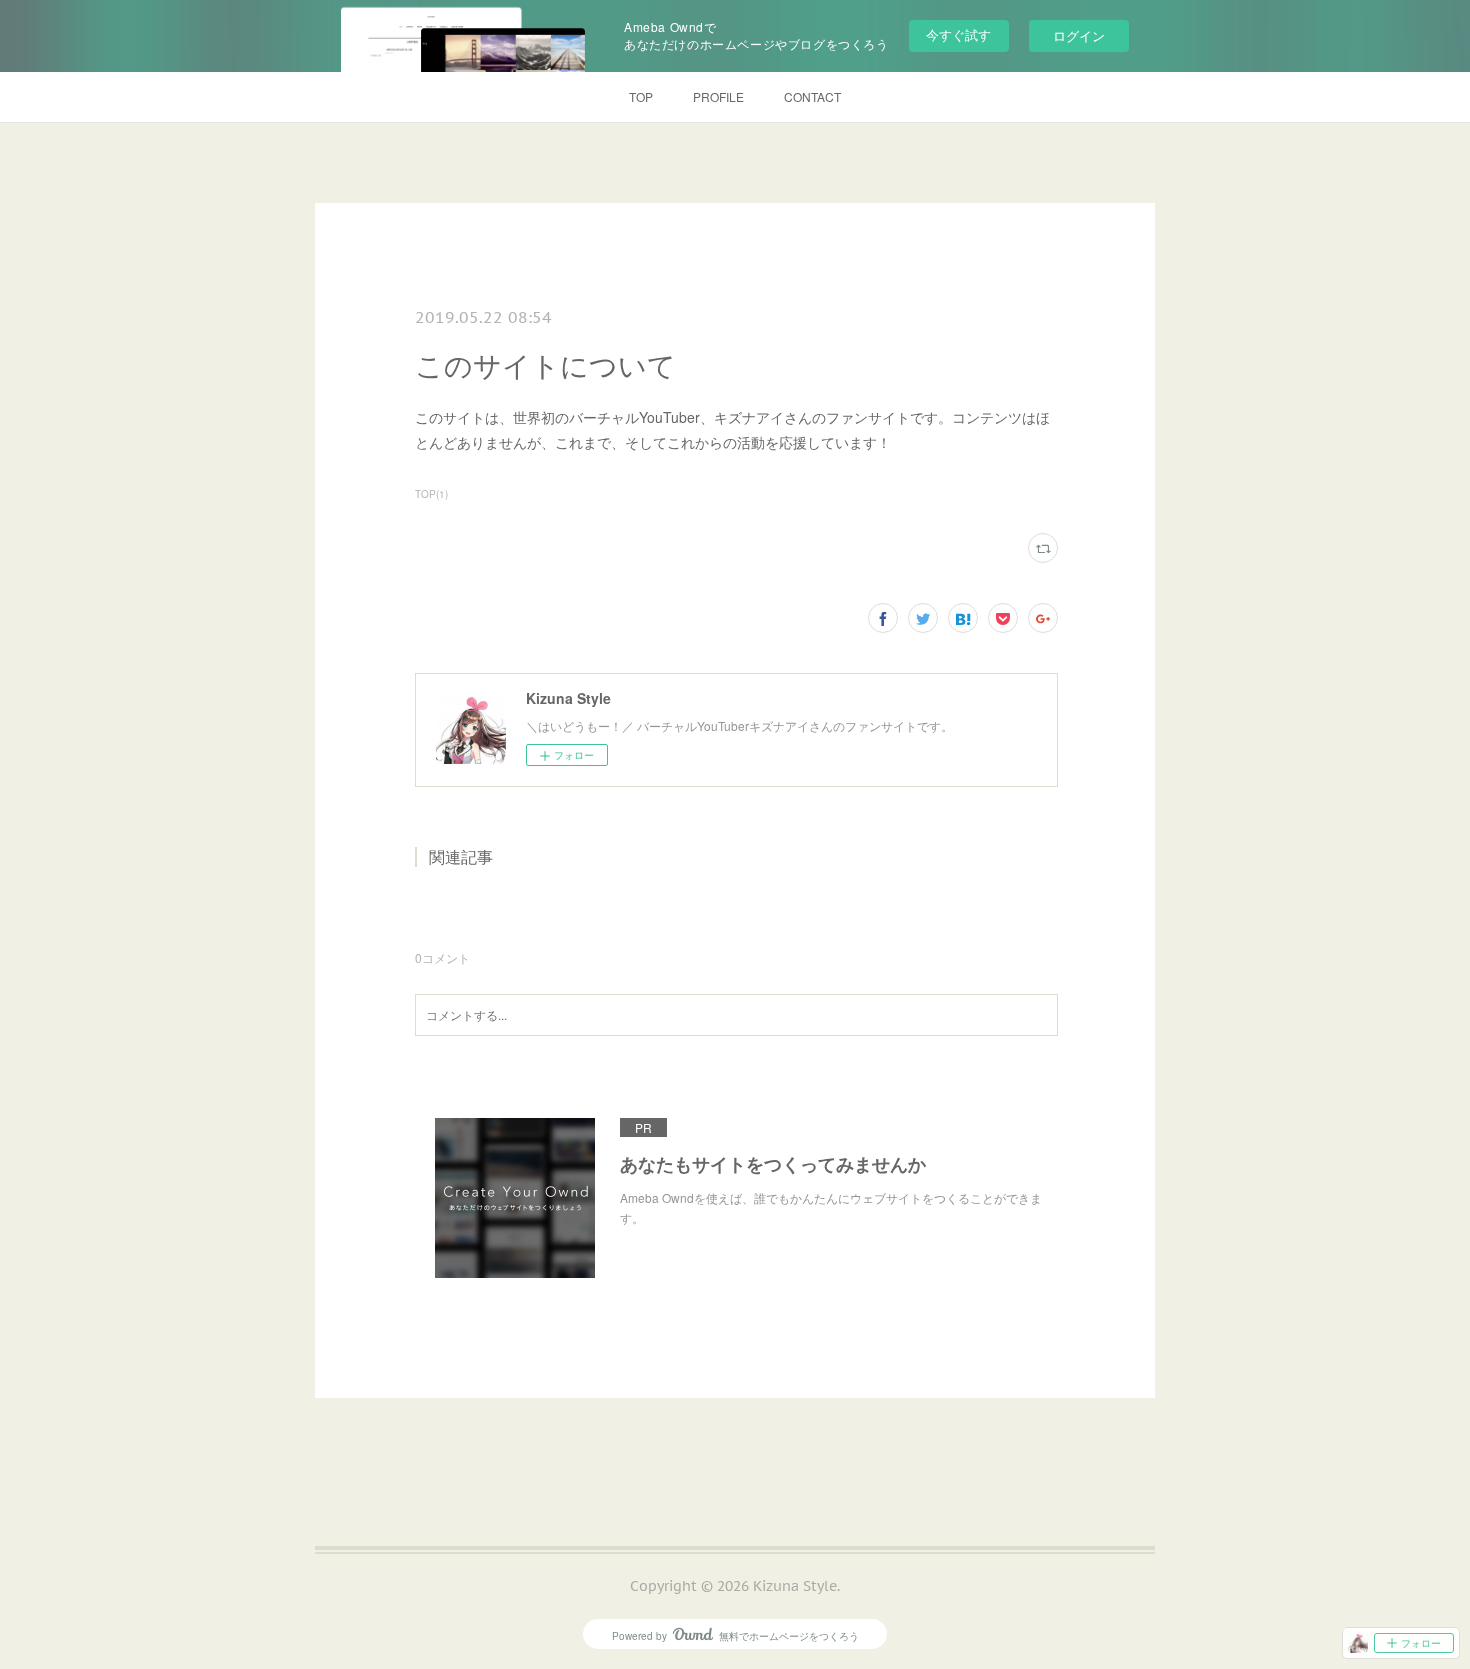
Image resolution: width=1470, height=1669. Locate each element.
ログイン (1079, 35)
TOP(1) (431, 494)
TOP (641, 96)
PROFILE (718, 96)
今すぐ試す (958, 34)
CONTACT (812, 96)
